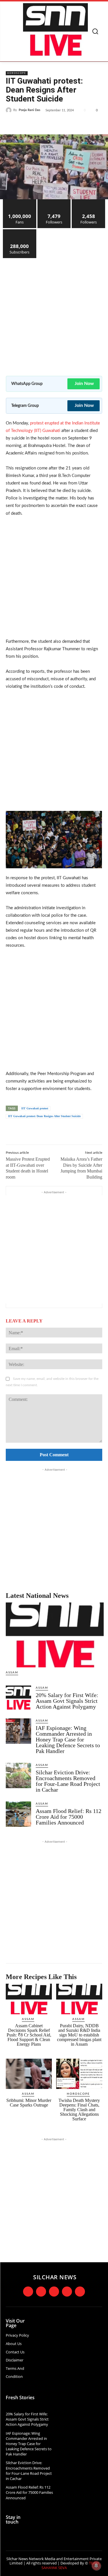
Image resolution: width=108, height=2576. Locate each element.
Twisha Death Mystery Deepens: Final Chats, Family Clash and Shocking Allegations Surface (79, 2110)
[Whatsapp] (80, 2292)
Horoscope (17, 73)
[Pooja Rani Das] (10, 110)
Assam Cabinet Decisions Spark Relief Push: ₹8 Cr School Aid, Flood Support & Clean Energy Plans (29, 2035)
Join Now (84, 384)
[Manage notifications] (96, 2566)
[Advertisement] (54, 313)
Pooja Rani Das (30, 110)
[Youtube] (67, 2292)
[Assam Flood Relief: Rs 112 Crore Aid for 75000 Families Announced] (18, 1814)
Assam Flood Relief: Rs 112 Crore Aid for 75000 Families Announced (69, 1817)
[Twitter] (43, 124)
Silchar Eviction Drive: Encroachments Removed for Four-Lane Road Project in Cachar (68, 1781)
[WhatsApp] (69, 124)
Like (20, 201)
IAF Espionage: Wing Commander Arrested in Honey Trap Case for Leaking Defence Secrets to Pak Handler (68, 1739)
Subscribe (20, 231)
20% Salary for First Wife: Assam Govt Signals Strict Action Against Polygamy (67, 1701)
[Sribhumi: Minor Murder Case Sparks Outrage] (29, 2074)
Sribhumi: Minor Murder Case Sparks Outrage (29, 2103)
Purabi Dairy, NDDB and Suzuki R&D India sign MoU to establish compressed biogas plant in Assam (79, 2035)
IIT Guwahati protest (35, 1108)
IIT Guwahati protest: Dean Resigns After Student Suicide (44, 1116)
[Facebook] (30, 124)
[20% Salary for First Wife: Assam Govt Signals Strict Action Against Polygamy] (18, 1698)
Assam (12, 1673)
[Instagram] (41, 2292)
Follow (54, 201)
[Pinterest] (56, 124)
